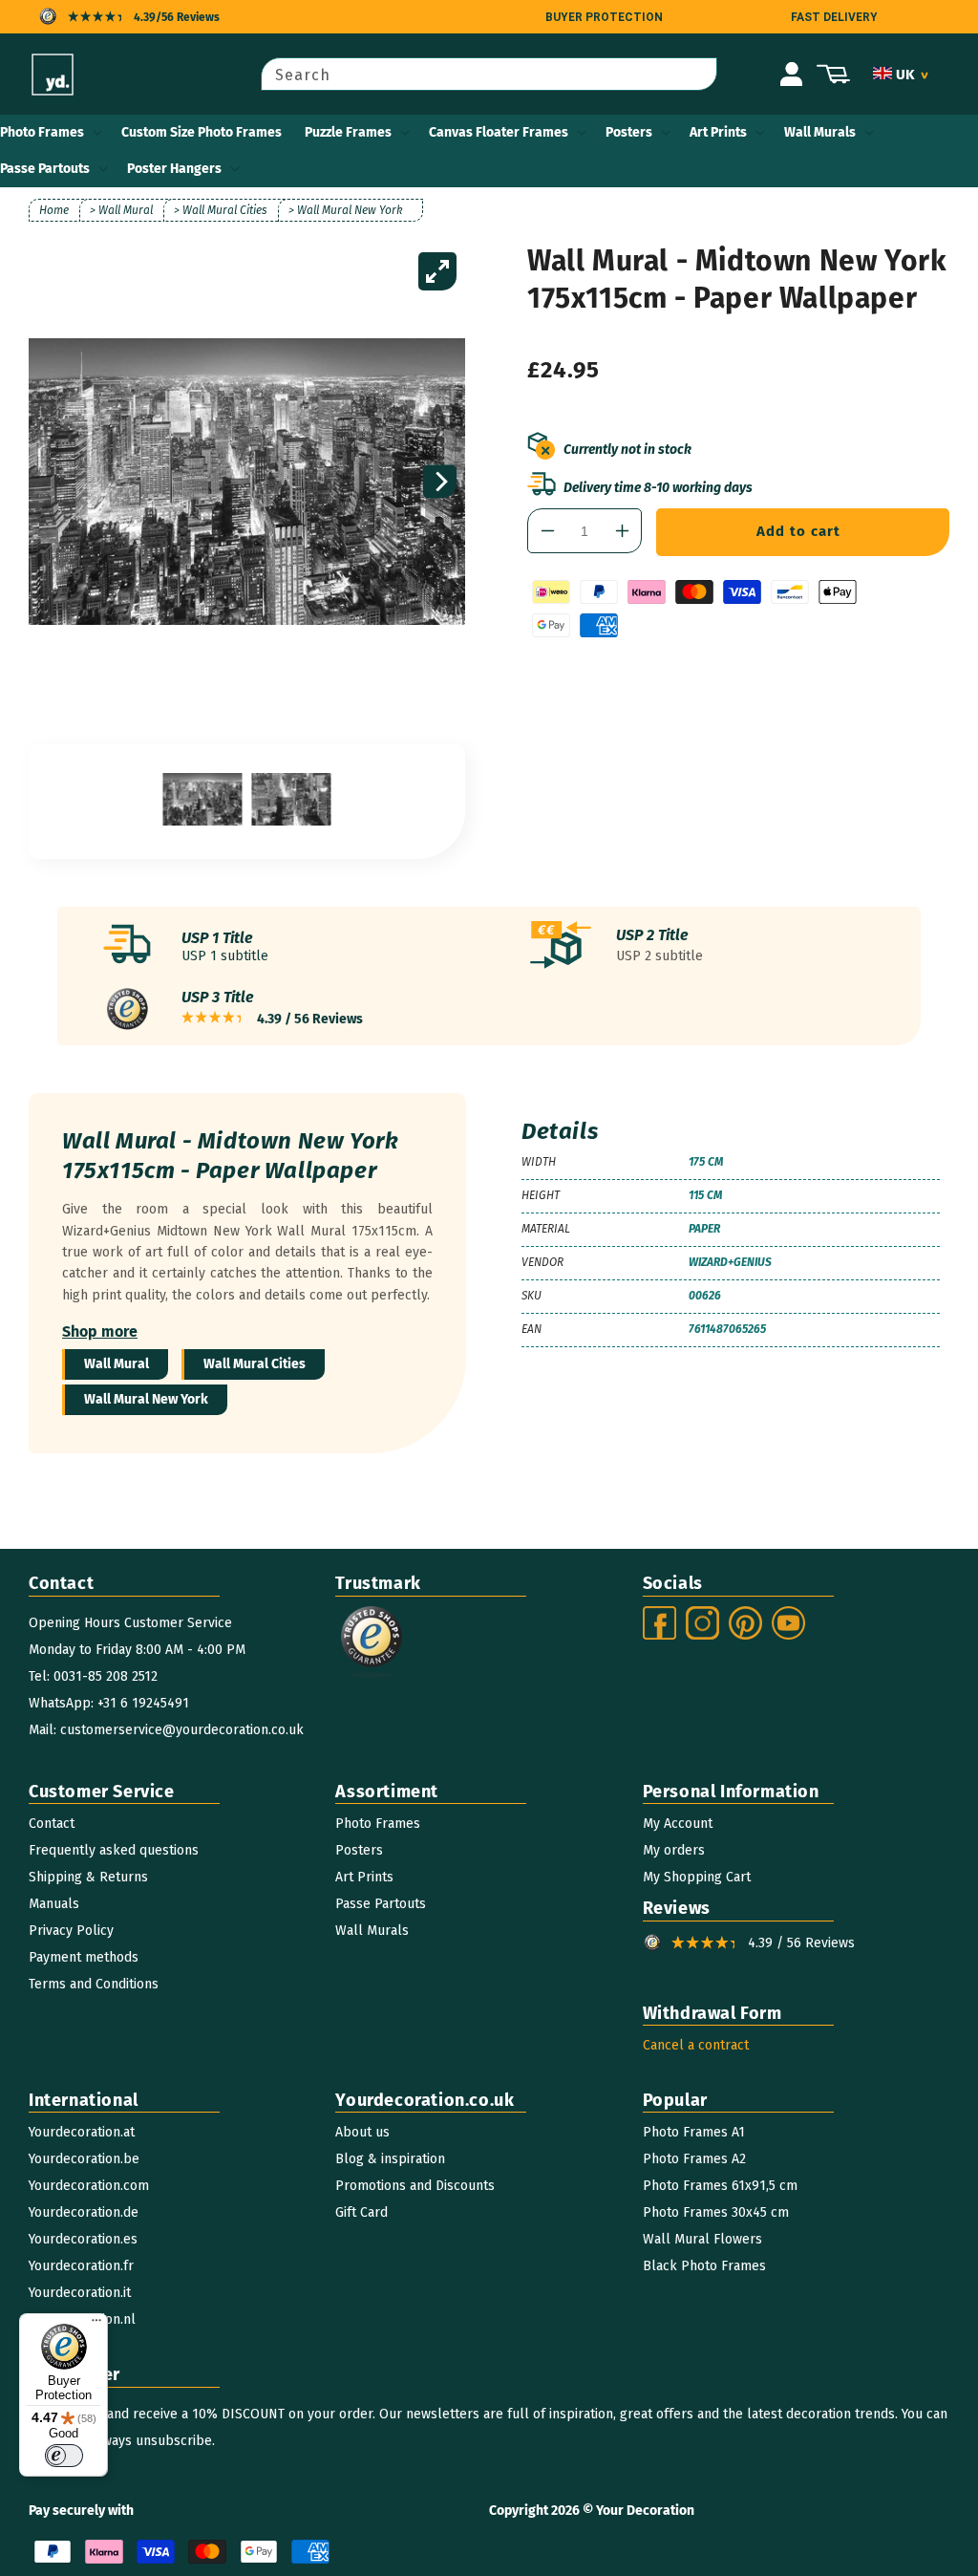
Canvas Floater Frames (499, 132)
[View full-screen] (437, 271)
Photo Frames (42, 132)
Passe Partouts (45, 169)
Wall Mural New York (146, 1399)
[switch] (64, 2456)
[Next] (440, 482)
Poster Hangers (174, 169)
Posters (629, 132)
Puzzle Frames (348, 132)
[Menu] (96, 2325)
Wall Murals (820, 132)
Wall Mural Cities (255, 1364)
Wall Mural (117, 1364)
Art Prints (718, 132)
